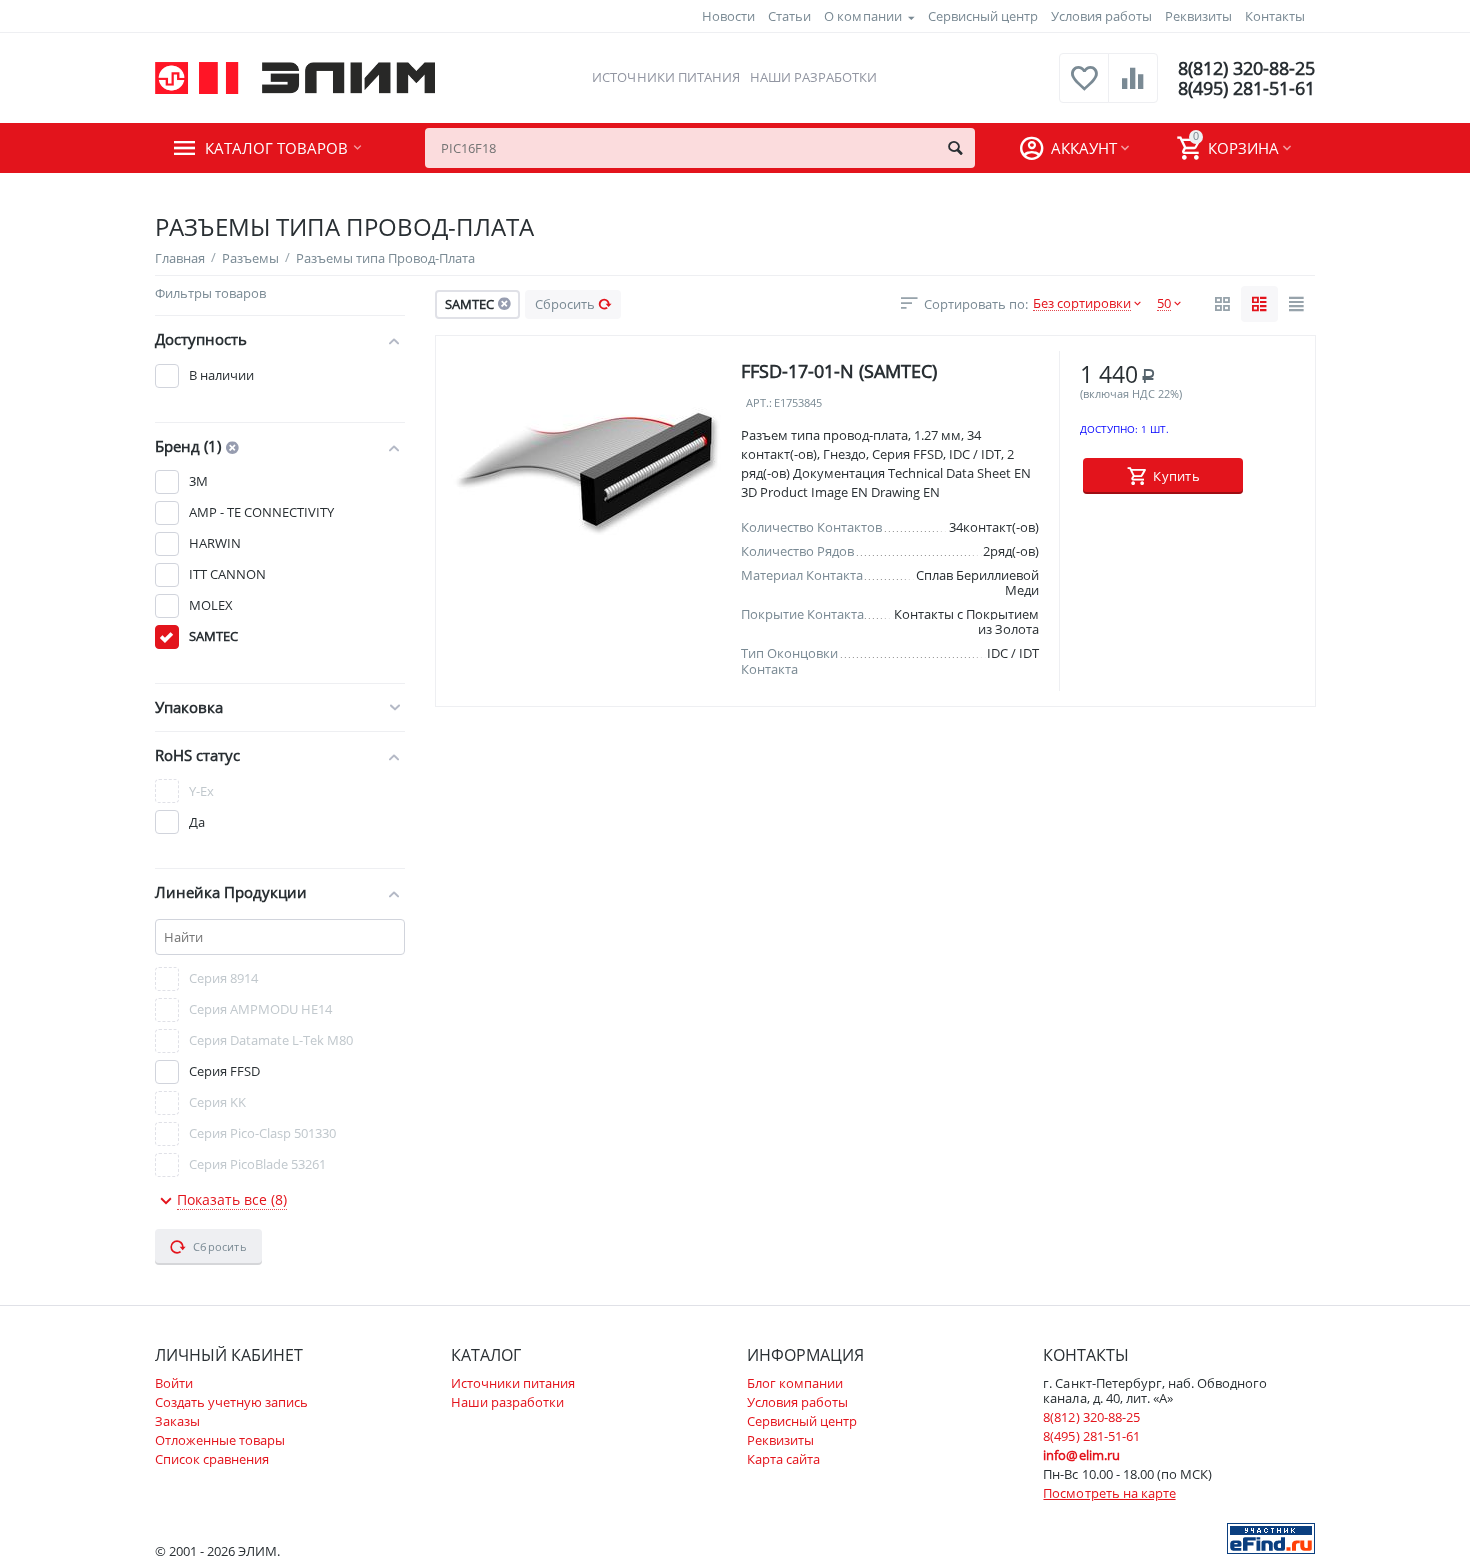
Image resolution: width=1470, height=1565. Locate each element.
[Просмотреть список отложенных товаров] (1084, 89)
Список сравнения (212, 1459)
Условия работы (1101, 16)
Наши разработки (813, 77)
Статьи (789, 16)
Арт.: (759, 403)
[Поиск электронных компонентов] (1271, 1537)
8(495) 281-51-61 (1246, 88)
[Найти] (955, 148)
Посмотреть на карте (1109, 1493)
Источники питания (665, 77)
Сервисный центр (983, 16)
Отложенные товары (220, 1440)
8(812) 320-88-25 (1246, 68)
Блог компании (795, 1383)
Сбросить (565, 304)
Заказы (177, 1421)
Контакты (1275, 16)
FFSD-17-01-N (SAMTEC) (839, 371)
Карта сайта (783, 1459)
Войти (174, 1383)
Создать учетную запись (231, 1402)
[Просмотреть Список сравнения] (1133, 89)
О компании (862, 16)
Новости (728, 16)
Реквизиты (1198, 16)
